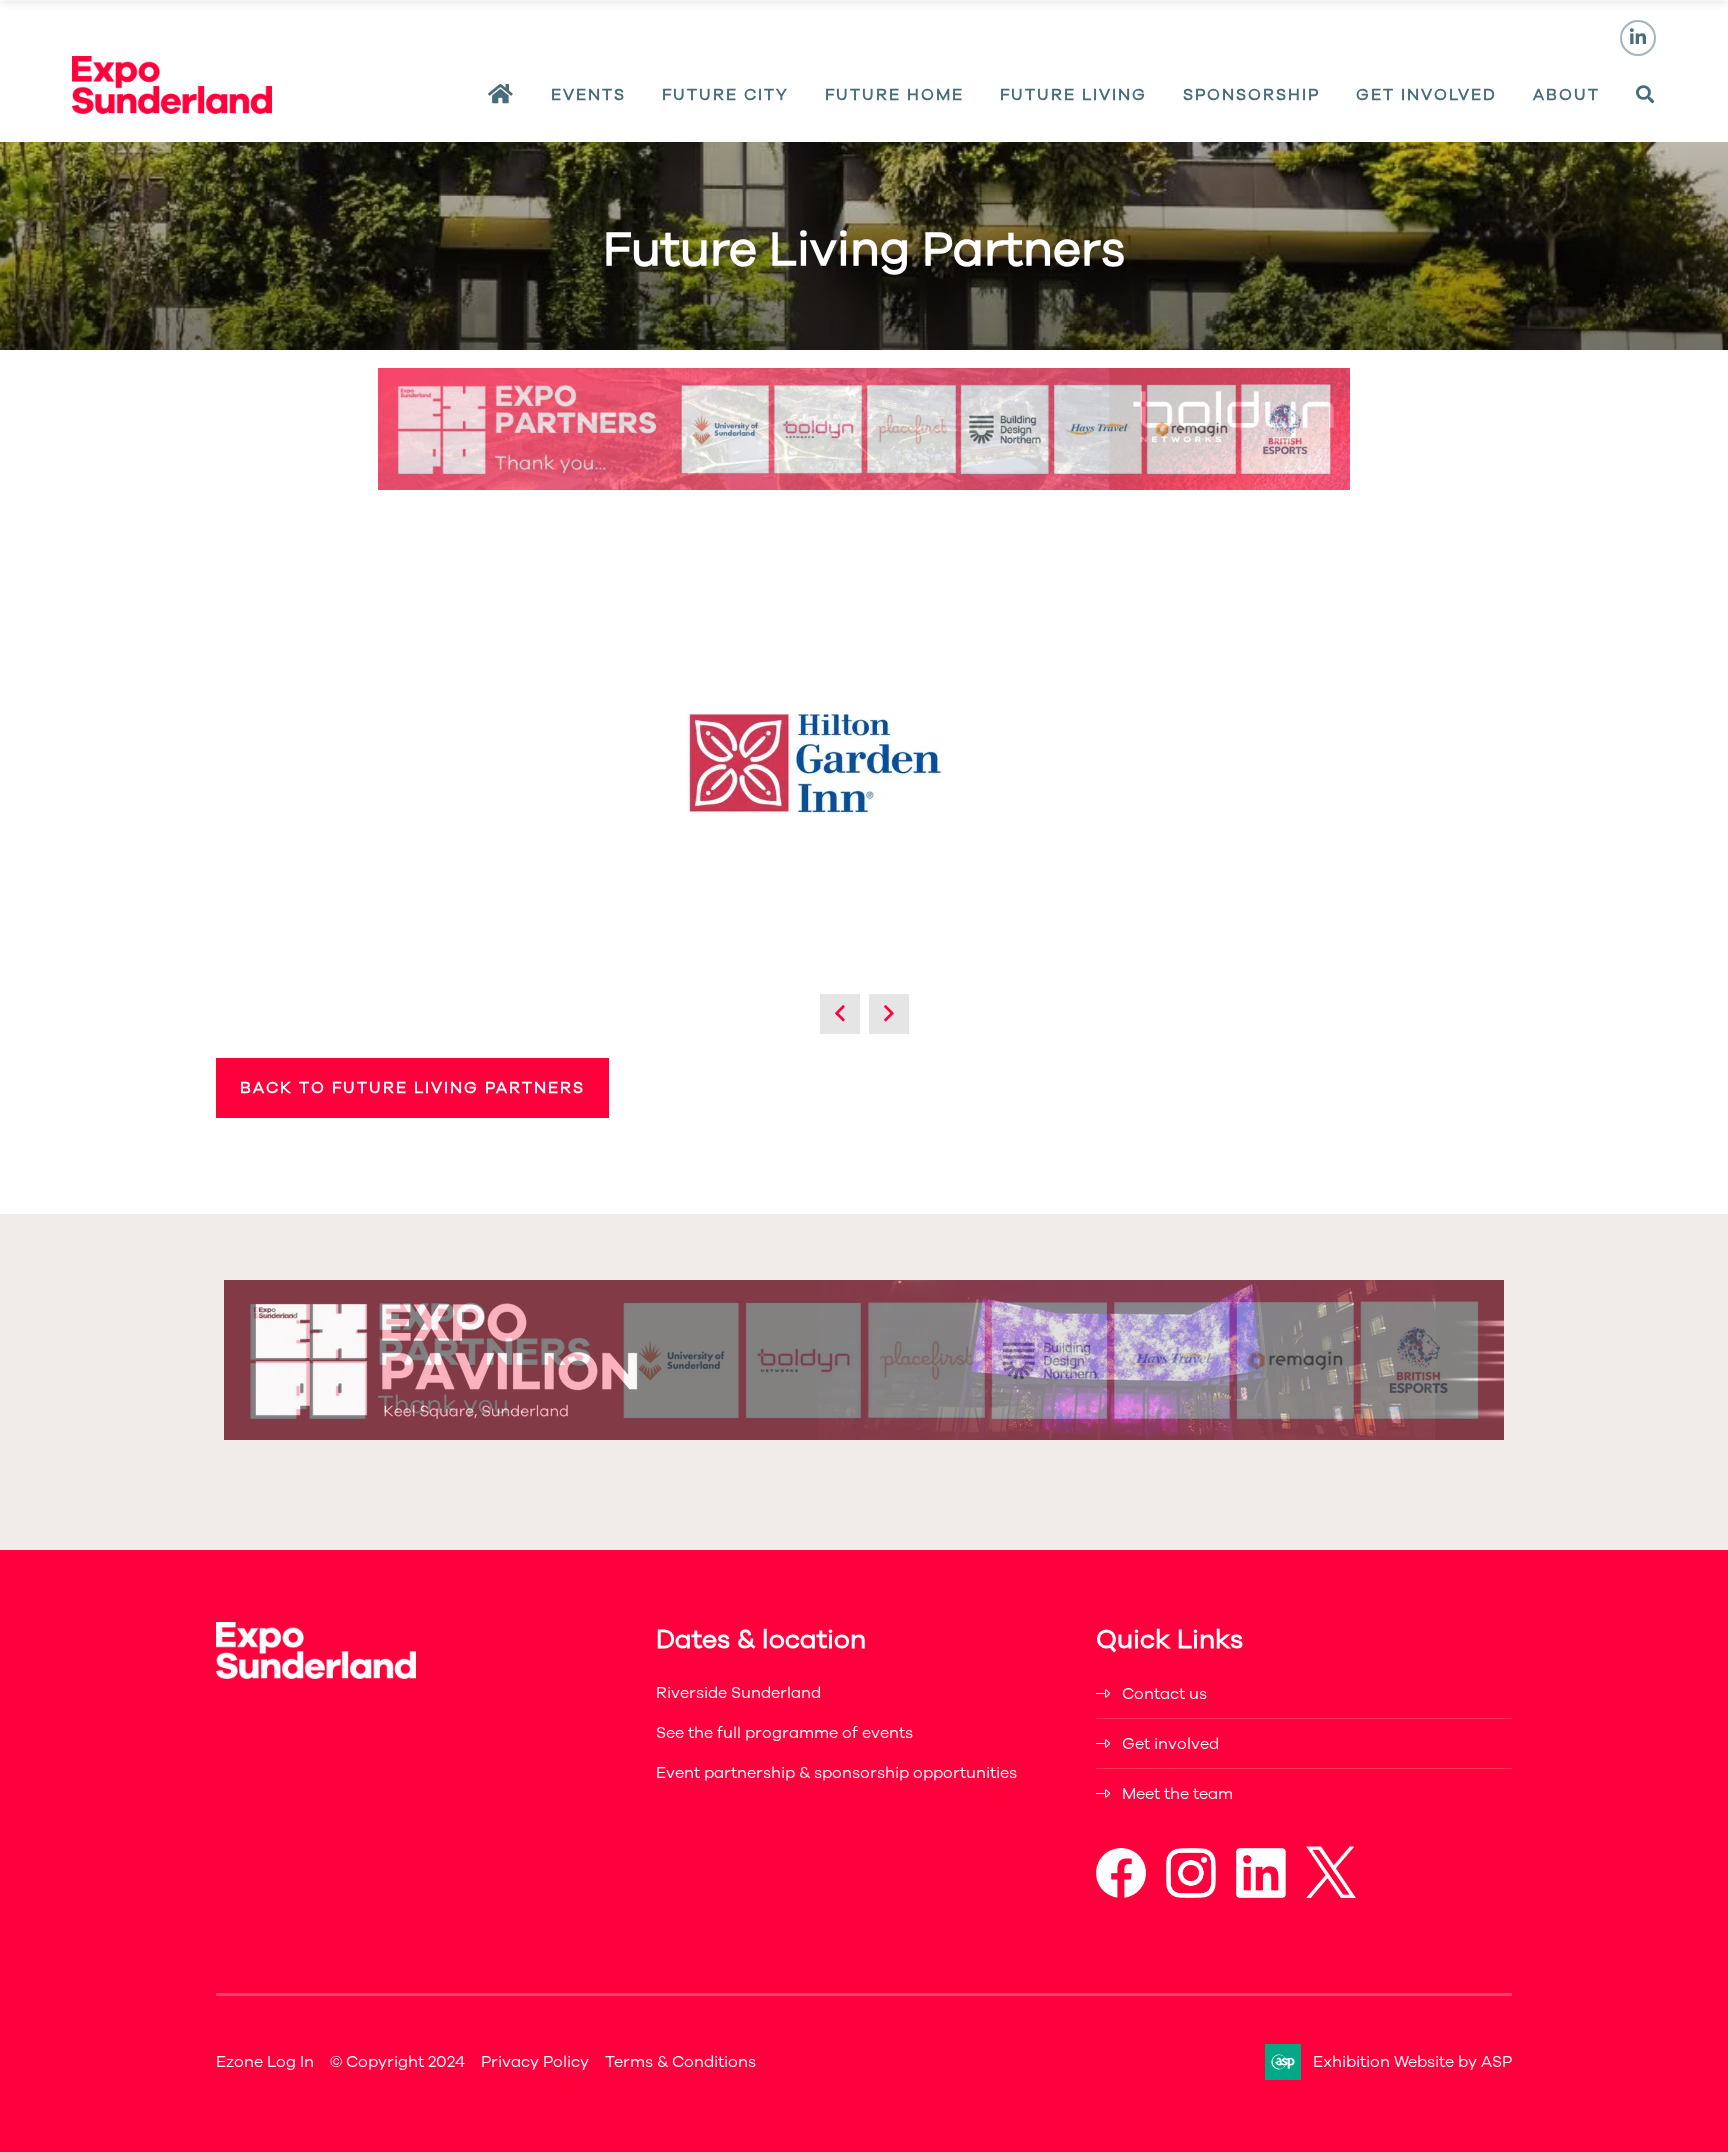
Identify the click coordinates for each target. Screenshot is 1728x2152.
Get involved (1170, 1744)
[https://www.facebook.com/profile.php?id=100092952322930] (1121, 1893)
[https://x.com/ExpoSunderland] (1331, 1893)
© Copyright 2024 (397, 2062)
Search (1646, 95)
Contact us (1164, 1694)
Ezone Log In (265, 2062)
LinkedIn (1638, 38)
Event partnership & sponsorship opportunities (836, 1773)
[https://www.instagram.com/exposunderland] (1191, 1893)
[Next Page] (889, 1014)
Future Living (1073, 95)
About (1566, 95)
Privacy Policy (535, 2062)
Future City (725, 95)
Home (501, 95)
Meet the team (1177, 1794)
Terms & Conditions (680, 2062)
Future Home (894, 95)
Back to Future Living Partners (412, 1088)
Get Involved (1426, 95)
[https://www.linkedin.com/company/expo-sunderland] (1261, 1893)
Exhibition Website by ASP (1412, 2062)
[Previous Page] (840, 1014)
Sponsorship (1251, 95)
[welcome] (172, 108)
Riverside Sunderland (738, 1693)
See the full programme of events (784, 1733)
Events (588, 95)
